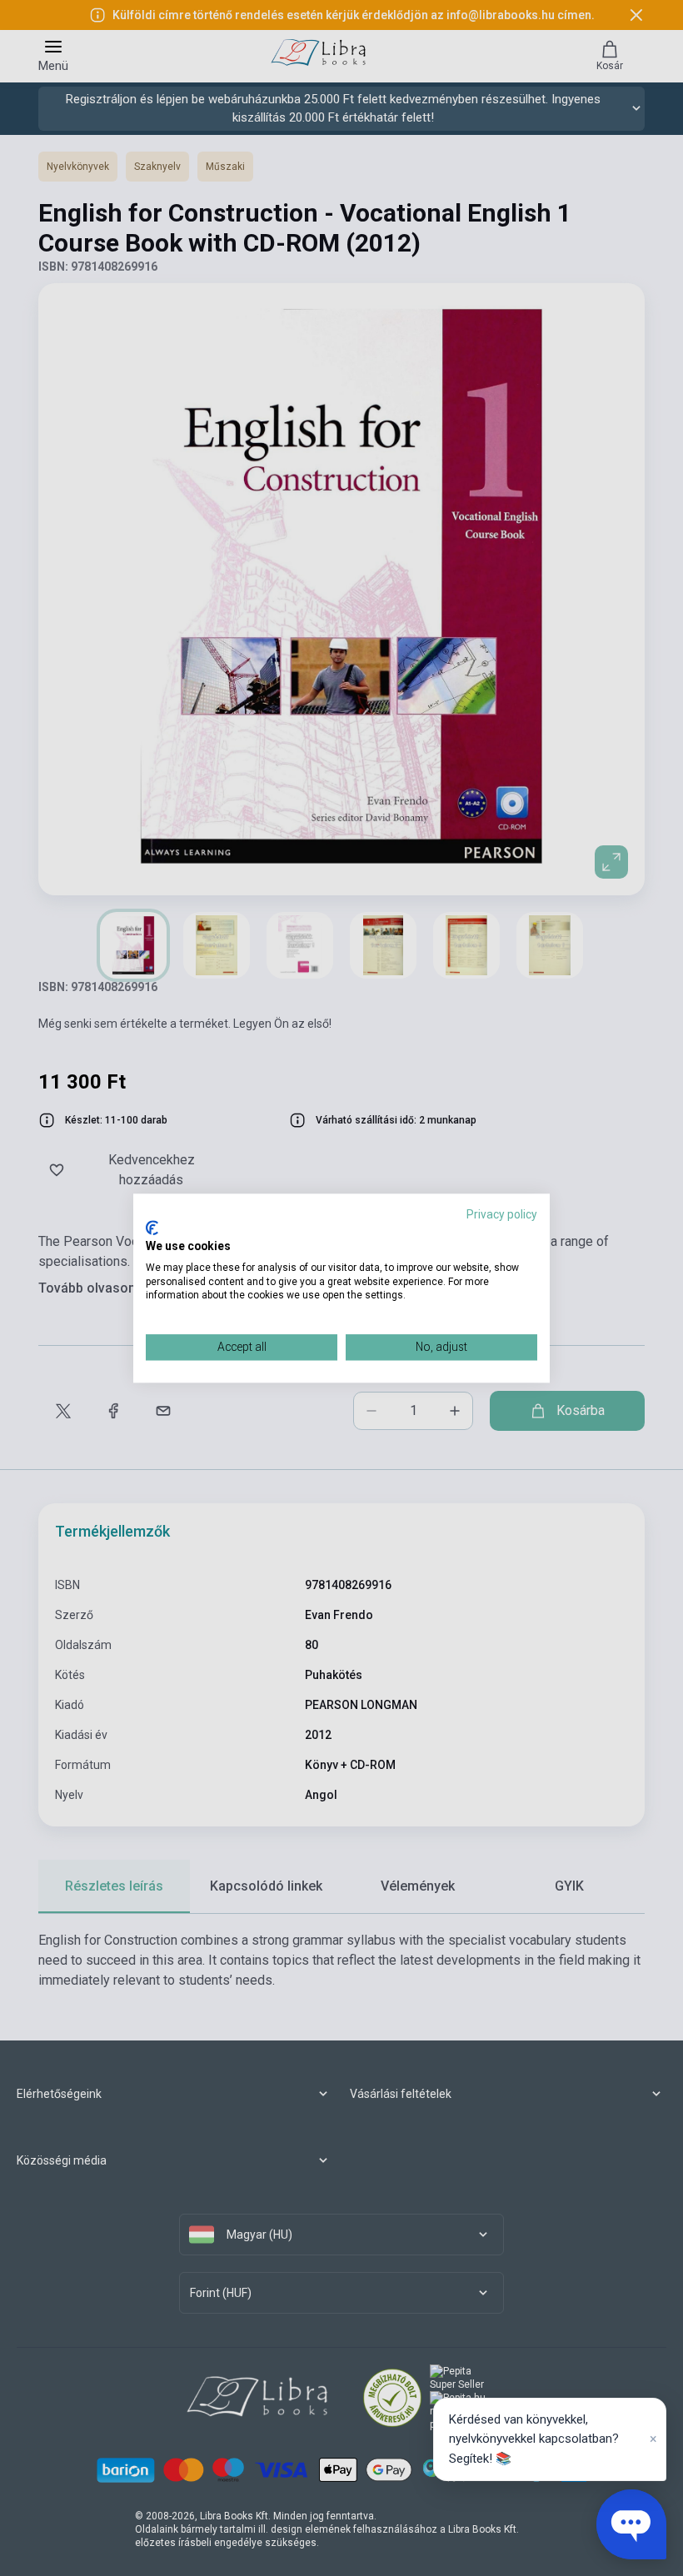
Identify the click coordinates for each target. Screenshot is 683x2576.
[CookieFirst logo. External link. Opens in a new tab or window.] (152, 1228)
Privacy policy (502, 1214)
